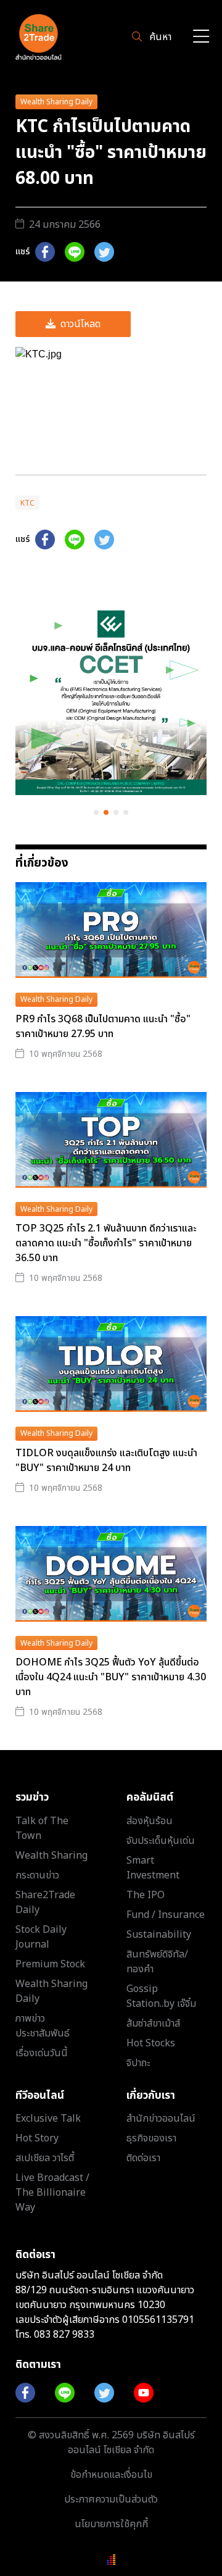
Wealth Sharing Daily (56, 102)
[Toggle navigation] (201, 37)
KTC (27, 503)
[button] (96, 812)
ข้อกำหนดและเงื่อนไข (111, 2475)
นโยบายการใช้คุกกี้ (111, 2524)
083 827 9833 (64, 2335)
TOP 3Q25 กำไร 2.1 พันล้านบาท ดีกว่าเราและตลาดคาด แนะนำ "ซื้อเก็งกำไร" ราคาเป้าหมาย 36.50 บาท (106, 1243)
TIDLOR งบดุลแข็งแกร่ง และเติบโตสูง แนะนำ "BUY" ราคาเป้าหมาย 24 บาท (106, 1461)
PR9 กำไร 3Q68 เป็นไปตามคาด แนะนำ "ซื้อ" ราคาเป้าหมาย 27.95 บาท (103, 1027)
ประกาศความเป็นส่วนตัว (111, 2499)
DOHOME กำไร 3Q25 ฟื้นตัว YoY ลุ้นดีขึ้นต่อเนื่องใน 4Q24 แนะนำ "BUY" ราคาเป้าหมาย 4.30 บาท (111, 1677)
